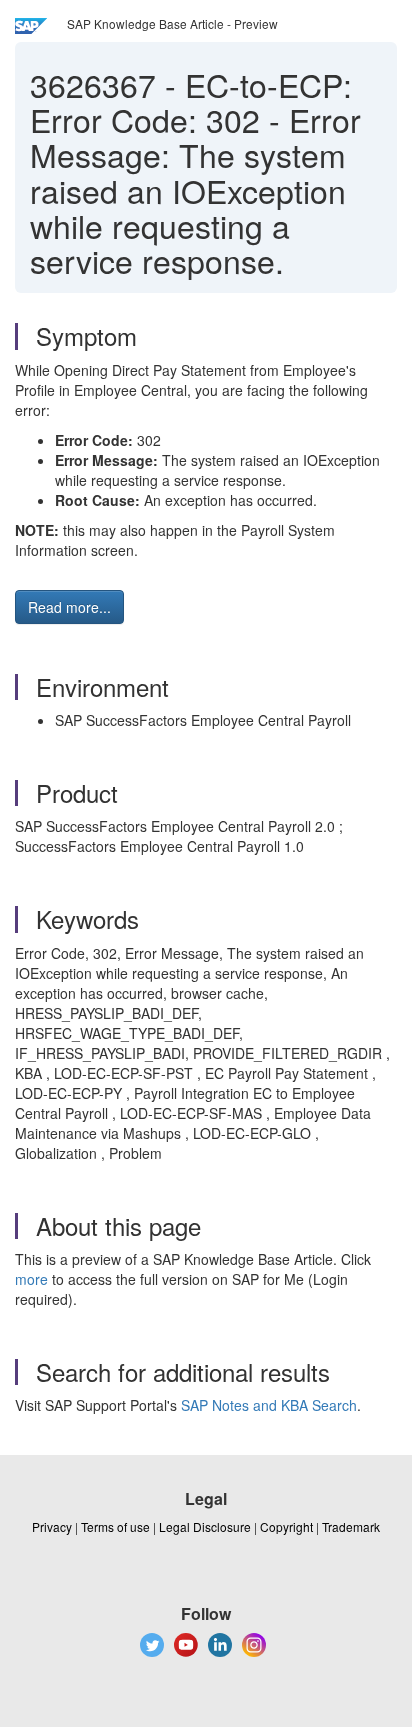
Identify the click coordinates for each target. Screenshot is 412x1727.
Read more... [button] (69, 607)
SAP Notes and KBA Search (269, 1405)
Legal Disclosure (205, 1526)
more (31, 1279)
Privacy (52, 1526)
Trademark (351, 1526)
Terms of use (115, 1526)
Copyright (286, 1526)
